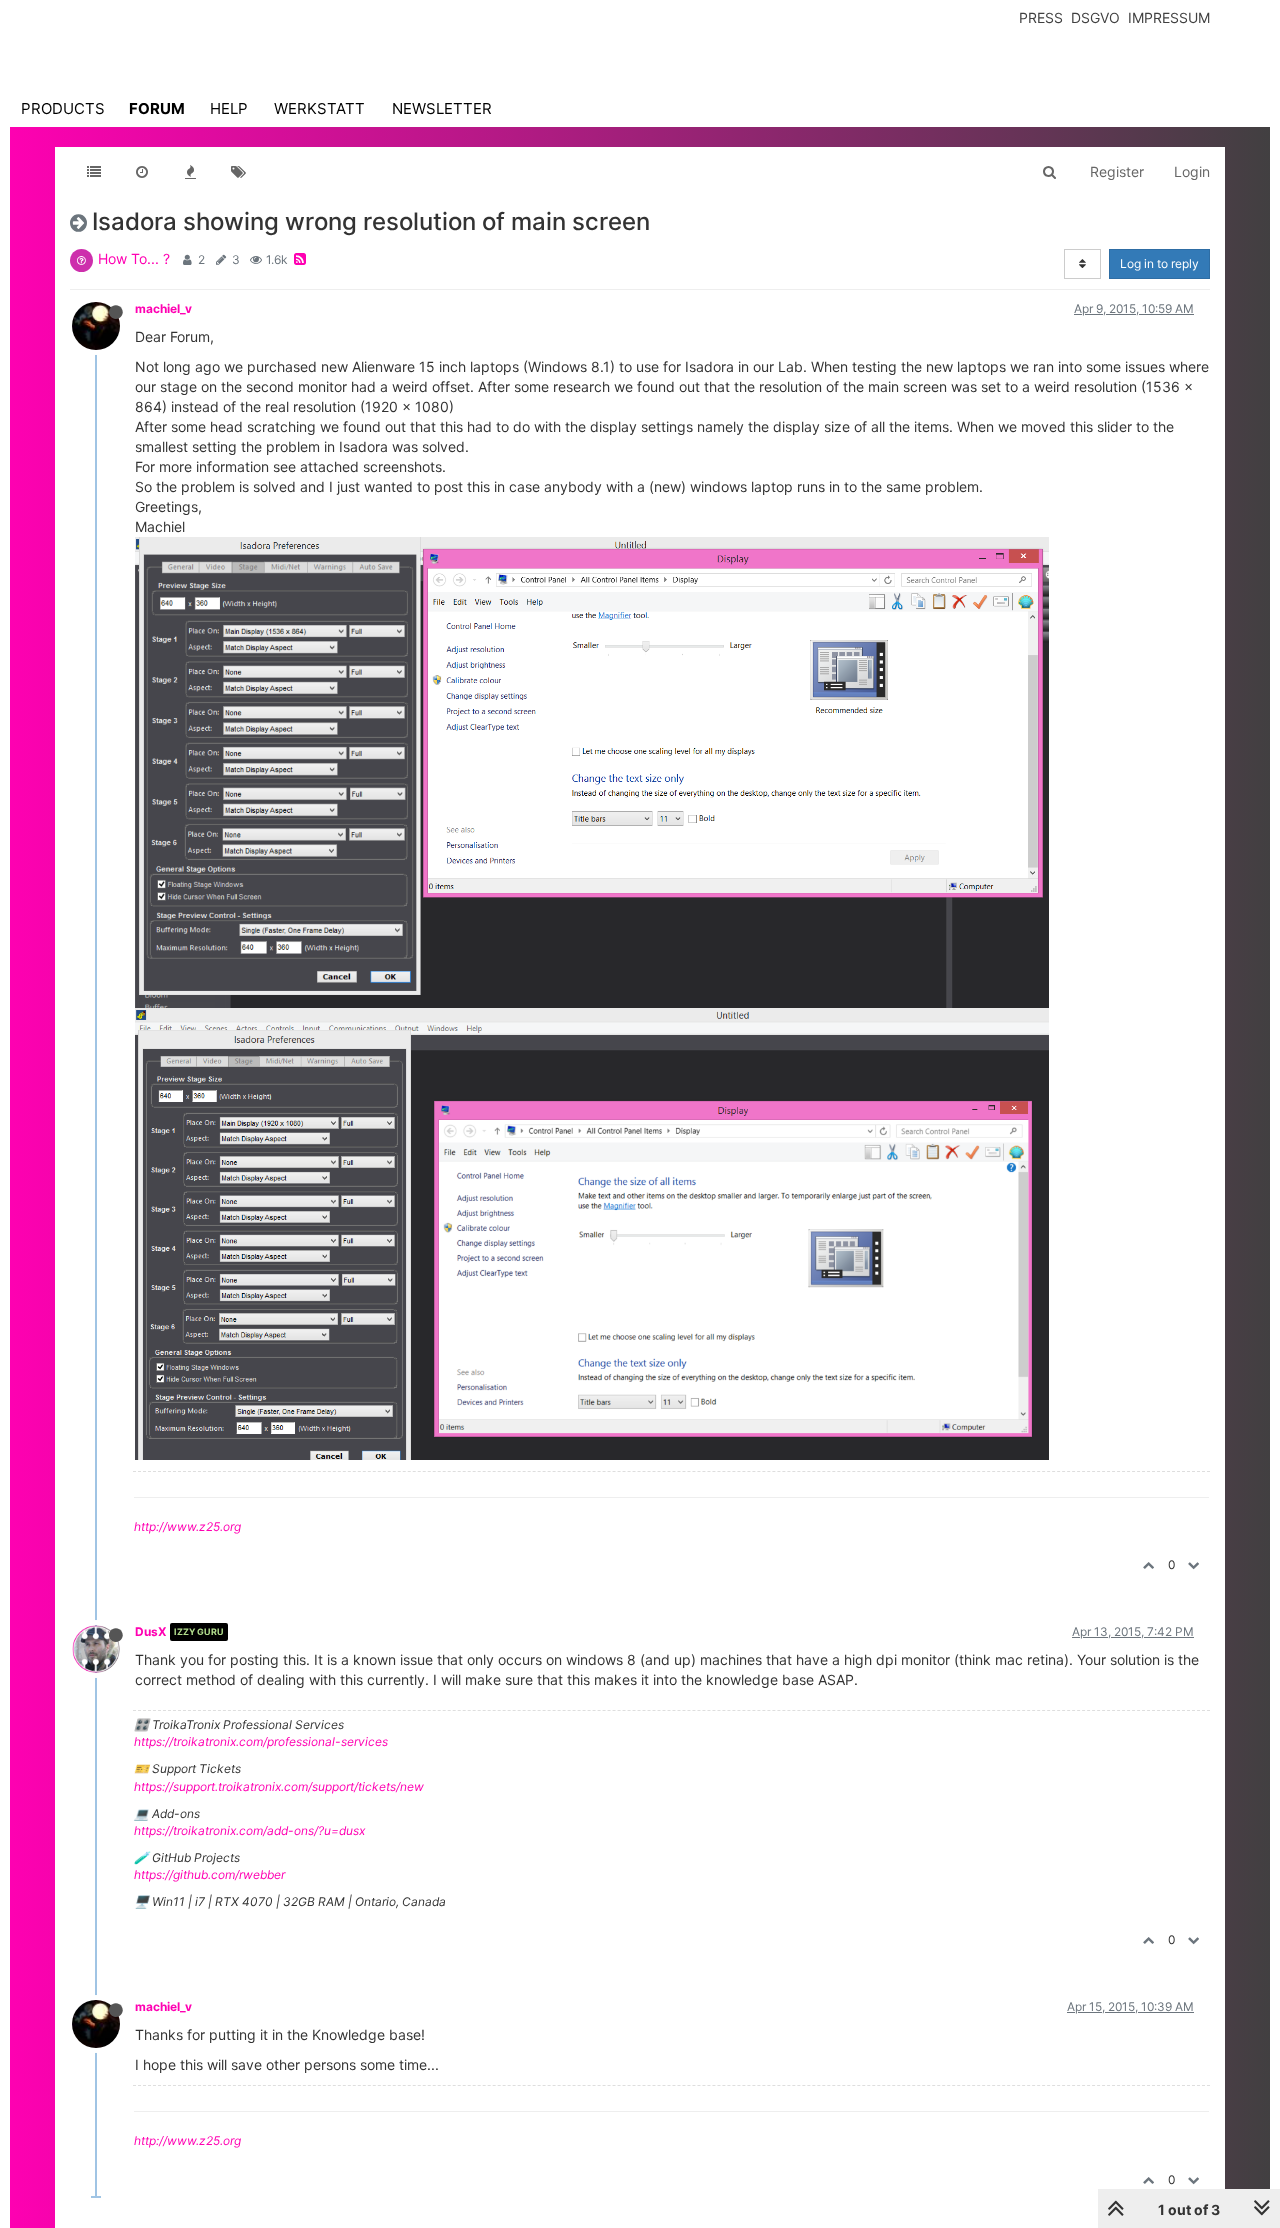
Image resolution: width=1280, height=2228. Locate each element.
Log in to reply (1159, 263)
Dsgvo (1095, 17)
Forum (157, 108)
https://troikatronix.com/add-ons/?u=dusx (249, 1830)
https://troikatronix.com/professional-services (261, 1741)
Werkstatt (319, 108)
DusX (151, 1631)
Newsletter (442, 108)
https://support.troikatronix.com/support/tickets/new (279, 1786)
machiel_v (163, 308)
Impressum (1169, 17)
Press (1041, 17)
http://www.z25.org (187, 1526)
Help (229, 108)
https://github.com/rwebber (209, 1874)
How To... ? (134, 258)
